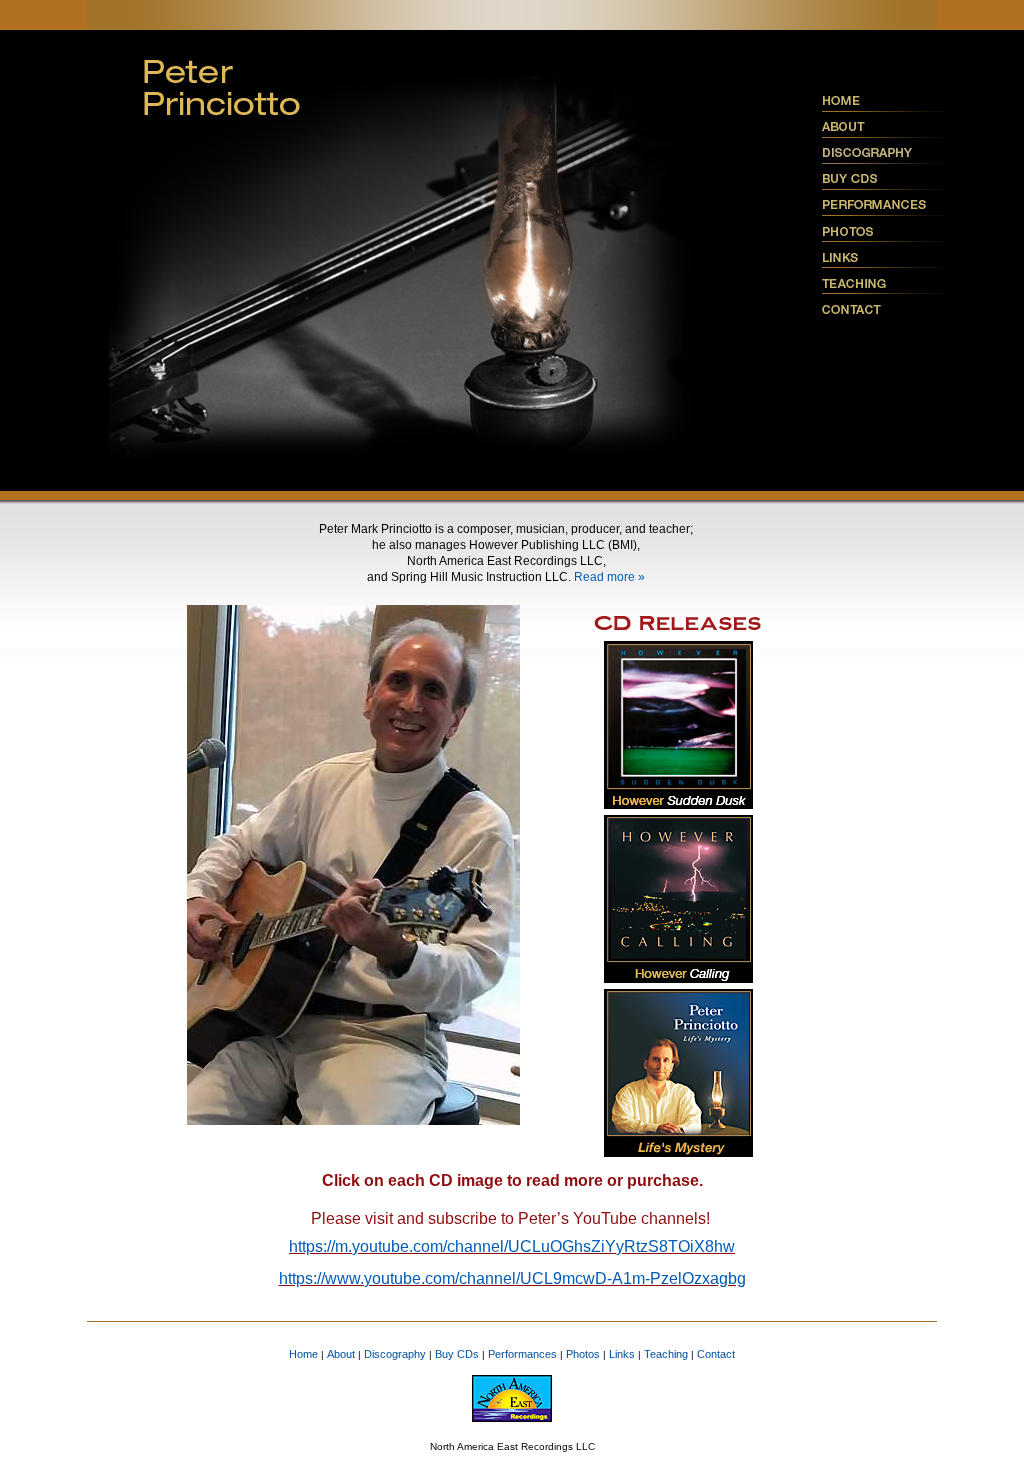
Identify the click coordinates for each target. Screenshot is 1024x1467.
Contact (716, 1354)
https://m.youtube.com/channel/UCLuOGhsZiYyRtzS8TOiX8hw (512, 1246)
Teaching (666, 1354)
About (341, 1354)
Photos (583, 1354)
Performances (522, 1354)
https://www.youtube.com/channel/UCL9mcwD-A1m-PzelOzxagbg (512, 1278)
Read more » (609, 577)
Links (622, 1354)
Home (303, 1354)
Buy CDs (457, 1354)
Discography (395, 1354)
